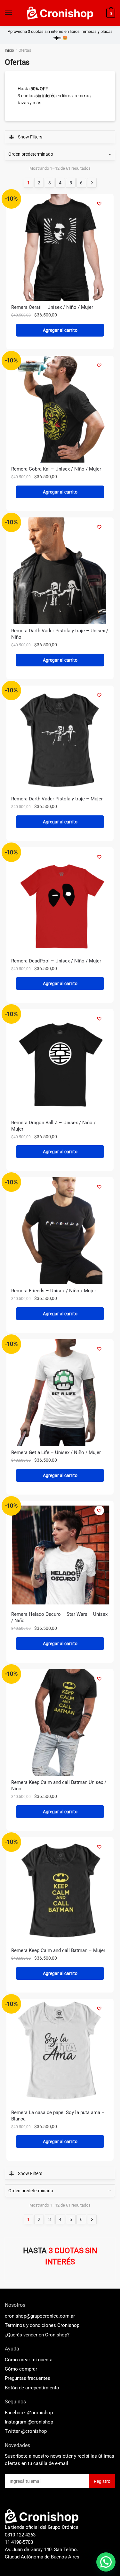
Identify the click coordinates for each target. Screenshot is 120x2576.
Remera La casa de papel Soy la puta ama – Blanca (58, 2116)
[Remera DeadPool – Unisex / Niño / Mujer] (60, 901)
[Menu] (9, 13)
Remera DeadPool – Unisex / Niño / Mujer (56, 961)
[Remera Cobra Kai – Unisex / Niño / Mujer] (60, 409)
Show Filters (30, 137)
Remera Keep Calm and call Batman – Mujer (58, 1950)
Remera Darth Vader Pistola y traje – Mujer (57, 799)
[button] (106, 2562)
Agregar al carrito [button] (60, 330)
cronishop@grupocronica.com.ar (40, 2316)
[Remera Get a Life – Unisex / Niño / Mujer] (60, 1393)
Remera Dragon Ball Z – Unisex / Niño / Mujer (53, 1126)
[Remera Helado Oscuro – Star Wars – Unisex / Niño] (60, 1554)
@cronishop (40, 2413)
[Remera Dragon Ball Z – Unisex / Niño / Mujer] (60, 1062)
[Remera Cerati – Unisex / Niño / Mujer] (60, 247)
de (32, 2388)
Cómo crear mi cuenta (29, 2360)
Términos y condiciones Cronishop (42, 2325)
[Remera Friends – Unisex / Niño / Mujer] (60, 1231)
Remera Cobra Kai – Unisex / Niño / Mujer (56, 469)
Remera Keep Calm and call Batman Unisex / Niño (59, 1785)
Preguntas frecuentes (28, 2378)
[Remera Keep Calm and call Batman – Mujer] (60, 1891)
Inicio (9, 50)
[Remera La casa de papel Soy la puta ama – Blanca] (60, 2052)
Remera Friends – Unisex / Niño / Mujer (54, 1291)
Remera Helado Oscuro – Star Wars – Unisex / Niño (59, 1617)
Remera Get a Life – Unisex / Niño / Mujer (56, 1452)
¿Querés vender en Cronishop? (37, 2335)
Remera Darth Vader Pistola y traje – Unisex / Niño (60, 634)
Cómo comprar (21, 2369)
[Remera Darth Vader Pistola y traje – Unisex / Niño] (60, 571)
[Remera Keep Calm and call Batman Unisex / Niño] (60, 1722)
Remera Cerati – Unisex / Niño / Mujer (52, 307)
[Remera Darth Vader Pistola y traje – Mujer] (60, 739)
